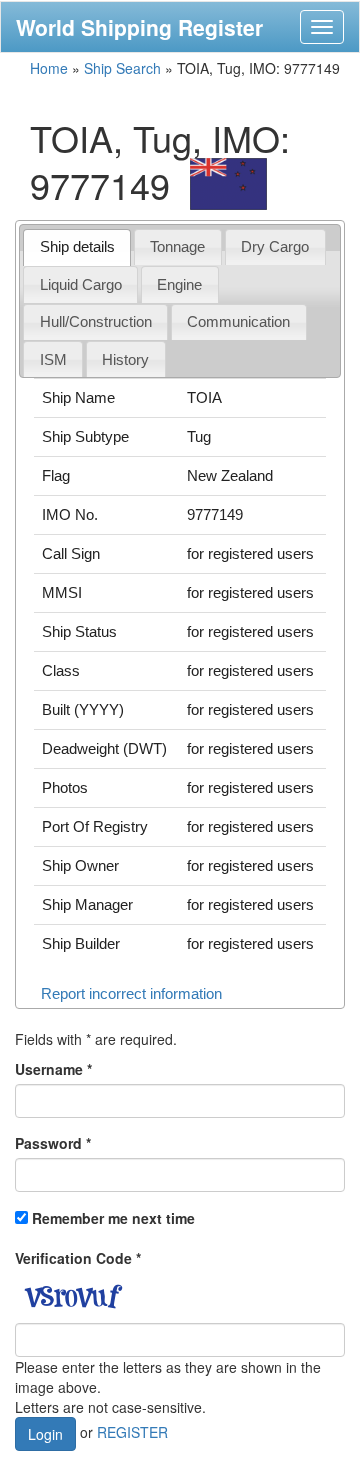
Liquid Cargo (81, 284)
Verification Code (78, 1258)
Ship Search (122, 68)
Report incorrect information (131, 993)
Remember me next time (113, 1218)
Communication (238, 321)
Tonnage (177, 246)
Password (53, 1143)
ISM (53, 359)
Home (49, 68)
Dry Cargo (275, 246)
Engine (179, 284)
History (125, 359)
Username (53, 1069)
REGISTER (132, 1432)
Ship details (77, 246)
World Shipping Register (139, 27)
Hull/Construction (96, 321)
